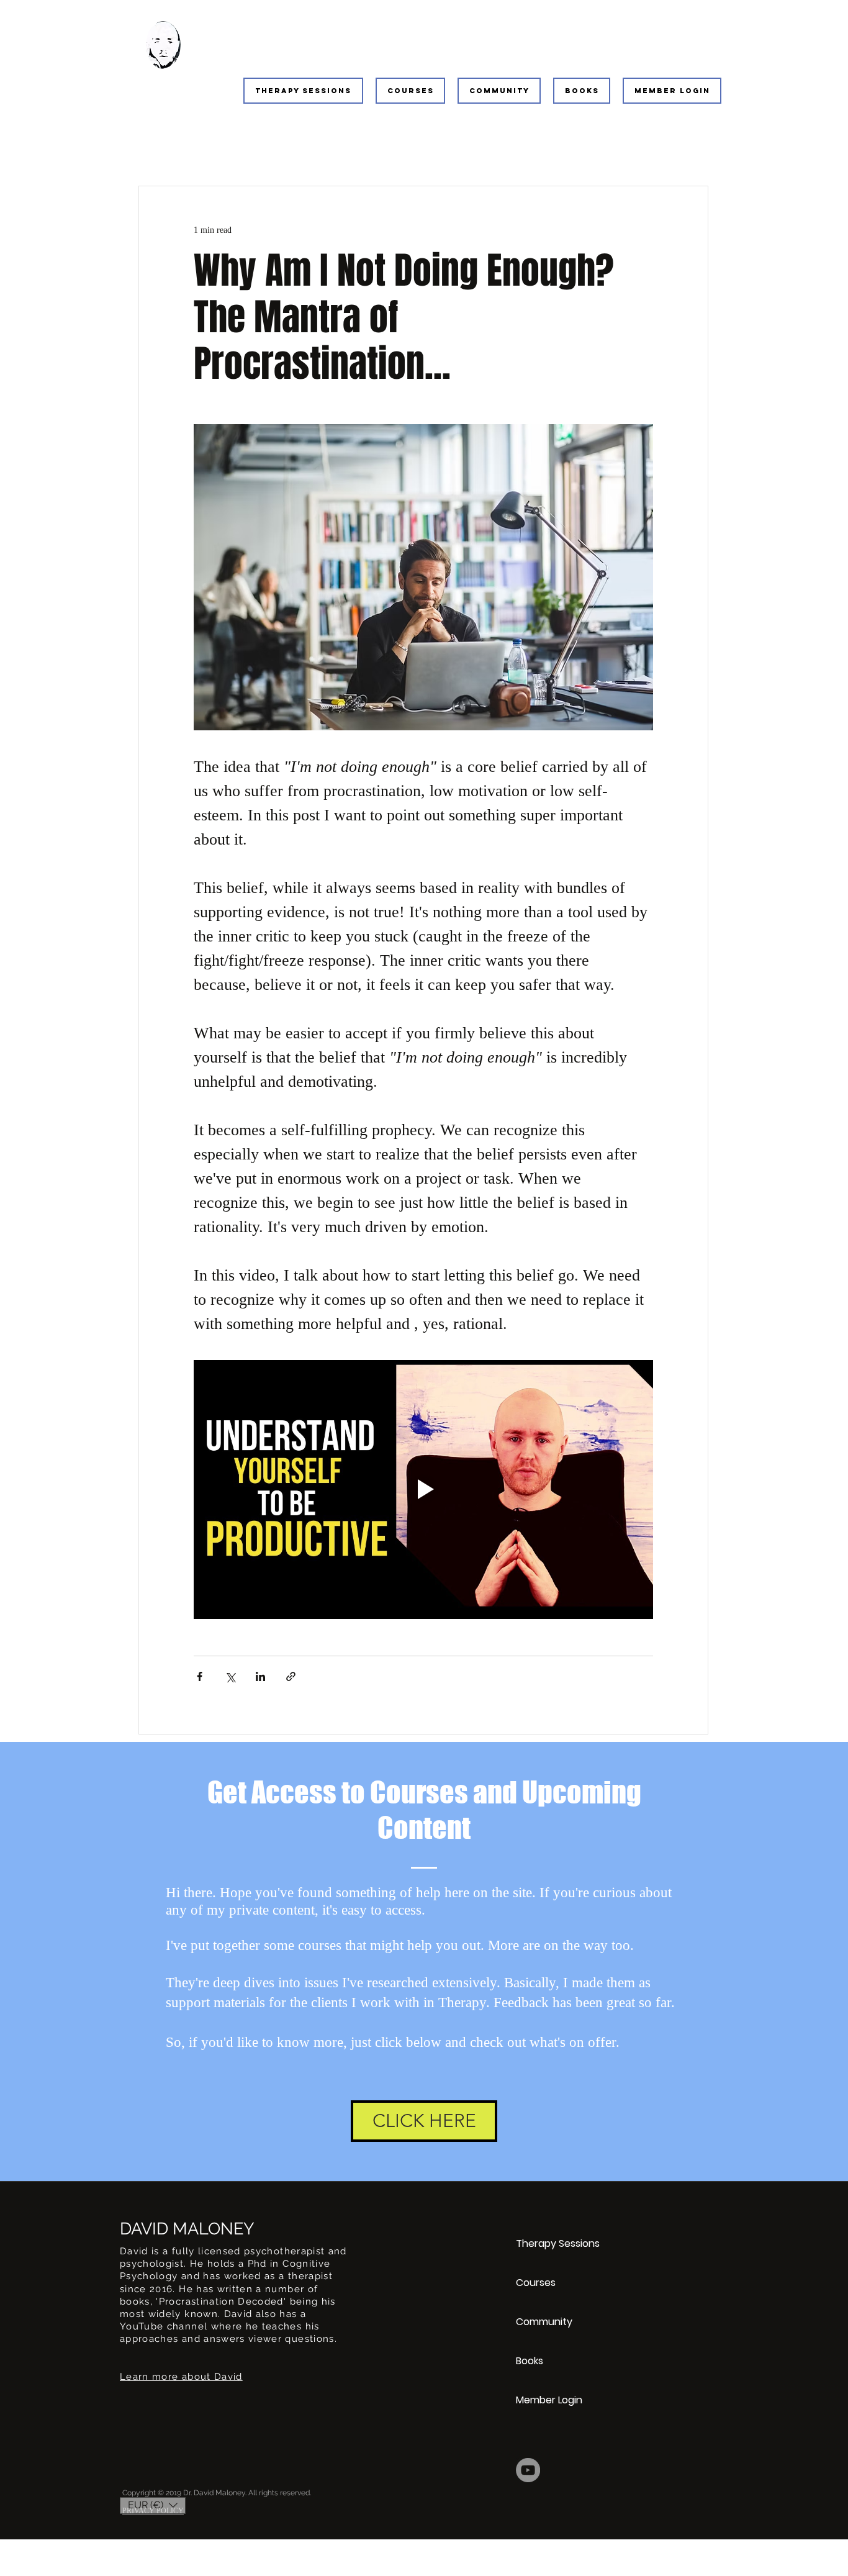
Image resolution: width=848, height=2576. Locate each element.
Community (544, 2322)
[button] (303, 91)
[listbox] (153, 2506)
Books (530, 2361)
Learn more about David (181, 2377)
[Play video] (423, 1489)
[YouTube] (528, 2470)
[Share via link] (291, 1676)
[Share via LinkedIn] (260, 1676)
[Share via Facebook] (200, 1676)
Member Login (549, 2400)
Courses (536, 2283)
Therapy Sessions (558, 2243)
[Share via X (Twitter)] (230, 1676)
